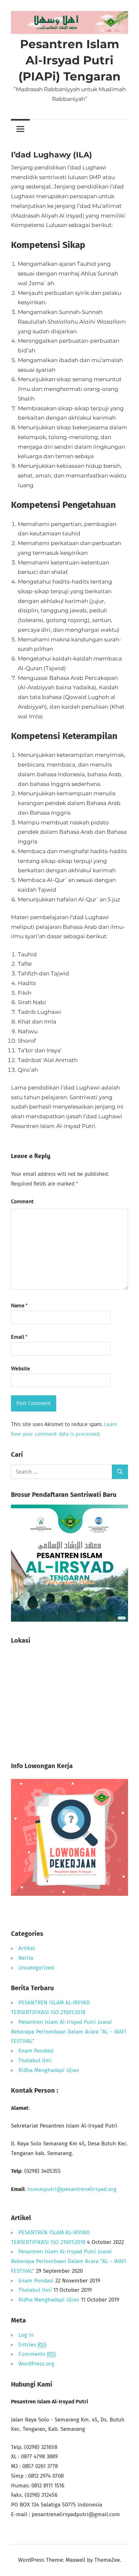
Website (21, 1368)
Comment (22, 1201)
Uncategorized (36, 1968)
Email (19, 1337)
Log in (26, 2335)
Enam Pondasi (36, 2051)
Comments (37, 2354)
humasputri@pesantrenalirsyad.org (72, 2189)
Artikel (27, 1948)
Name (19, 1305)
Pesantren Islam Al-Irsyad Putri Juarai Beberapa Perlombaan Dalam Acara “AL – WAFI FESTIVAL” (69, 2032)
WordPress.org (36, 2364)
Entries (32, 2345)
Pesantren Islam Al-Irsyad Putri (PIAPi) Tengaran (69, 60)
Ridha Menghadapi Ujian (49, 2070)
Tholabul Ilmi (35, 2061)
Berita (26, 1958)
